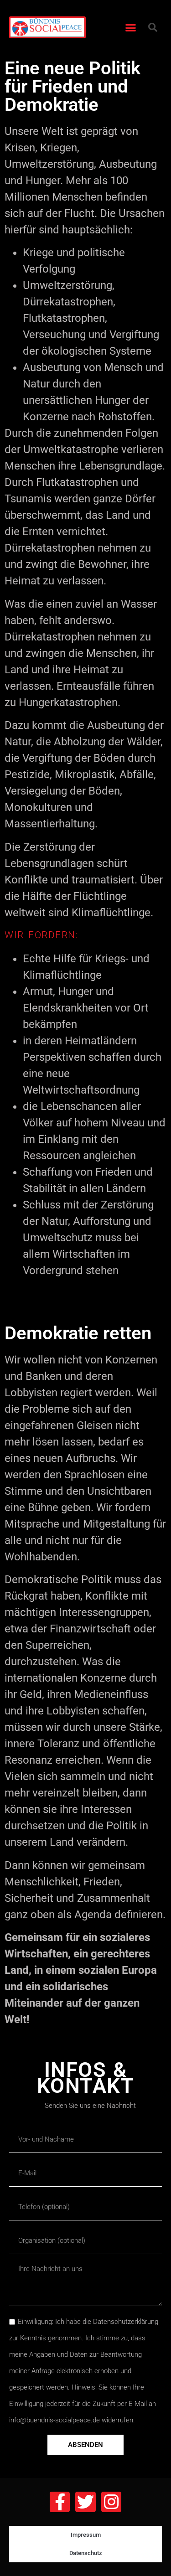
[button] (130, 27)
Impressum (86, 2535)
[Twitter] (85, 2502)
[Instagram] (111, 2502)
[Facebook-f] (60, 2502)
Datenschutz (86, 2553)
